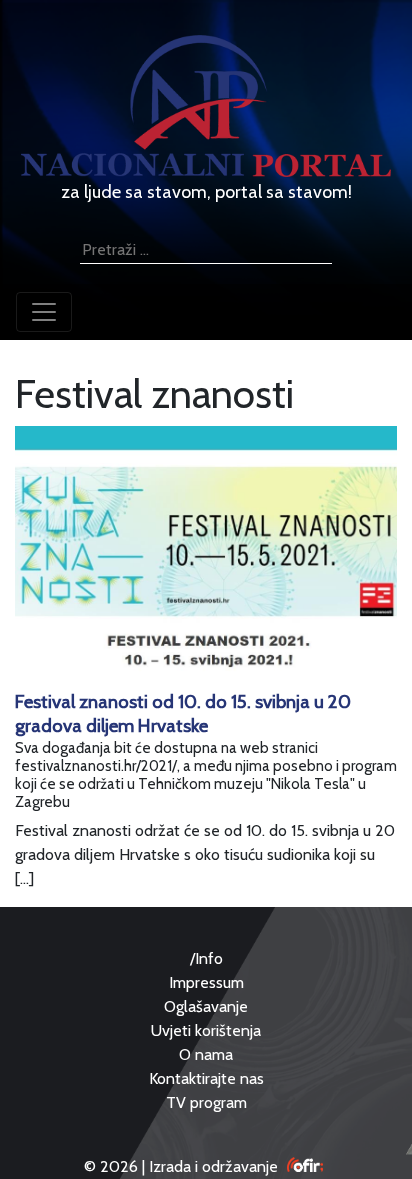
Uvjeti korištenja (206, 1030)
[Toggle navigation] (44, 312)
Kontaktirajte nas (206, 1078)
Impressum (206, 982)
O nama (206, 1054)
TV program (206, 1102)
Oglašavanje (206, 1006)
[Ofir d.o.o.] (305, 1166)
